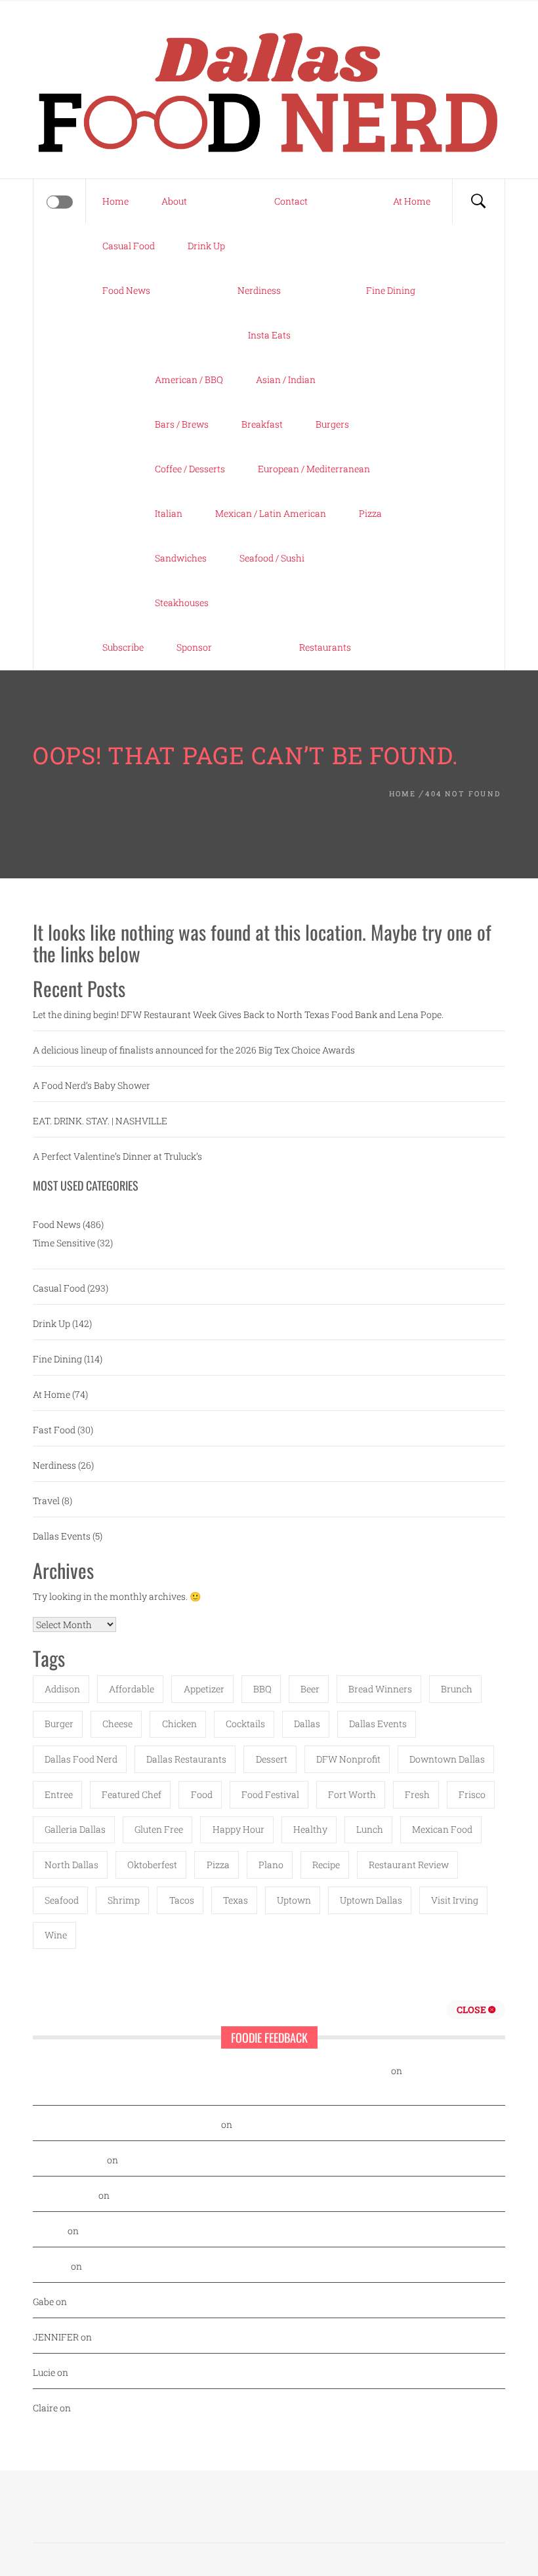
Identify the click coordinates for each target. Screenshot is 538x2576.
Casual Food (129, 246)
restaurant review (409, 1865)
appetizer (204, 1689)
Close (472, 2010)
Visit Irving (455, 1900)
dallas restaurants (186, 1759)
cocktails (245, 1724)
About (174, 201)
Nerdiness (259, 290)
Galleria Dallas (75, 1829)
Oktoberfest (152, 1865)
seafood (62, 1900)
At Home (412, 201)
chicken (179, 1724)
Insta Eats (269, 335)
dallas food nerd (81, 1759)
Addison (62, 1689)
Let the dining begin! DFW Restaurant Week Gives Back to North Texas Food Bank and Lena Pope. (238, 1014)
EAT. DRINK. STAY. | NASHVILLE (100, 1121)
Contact (291, 201)
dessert (272, 1759)
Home (115, 201)
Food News (126, 290)
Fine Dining (391, 290)
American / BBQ (189, 379)
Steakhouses (182, 603)
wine (56, 1935)
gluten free (159, 1829)
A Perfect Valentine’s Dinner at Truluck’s (117, 1156)
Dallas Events (62, 1536)
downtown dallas (447, 1759)
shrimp (124, 1900)
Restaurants (325, 647)
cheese (117, 1724)
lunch (370, 1829)
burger (59, 1724)
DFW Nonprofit (348, 1759)
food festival (270, 1794)
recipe (326, 1865)
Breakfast (262, 424)
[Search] (478, 201)
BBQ (262, 1689)
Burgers (332, 424)
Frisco (472, 1794)
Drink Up (206, 246)
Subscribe (123, 647)
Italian (169, 513)
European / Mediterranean (314, 469)
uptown (294, 1900)
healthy (310, 1829)
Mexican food (442, 1829)
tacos (182, 1900)
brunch (457, 1689)
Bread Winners (380, 1689)
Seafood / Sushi (272, 558)
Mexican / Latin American (271, 513)
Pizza (370, 513)
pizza (218, 1865)
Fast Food (54, 1430)
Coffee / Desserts (190, 469)
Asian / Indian (286, 379)
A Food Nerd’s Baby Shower (92, 1085)
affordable (132, 1689)
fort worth (352, 1794)
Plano (271, 1865)
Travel (46, 1501)
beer (310, 1689)
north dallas (72, 1865)
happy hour (238, 1829)
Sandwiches (181, 558)
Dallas (307, 1724)
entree (59, 1794)
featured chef (132, 1794)
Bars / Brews (182, 424)
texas (236, 1900)
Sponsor (194, 647)
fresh (417, 1794)
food (202, 1794)
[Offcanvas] (60, 202)
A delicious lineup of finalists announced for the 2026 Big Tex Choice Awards (194, 1050)
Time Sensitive (64, 1243)
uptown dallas (371, 1900)
